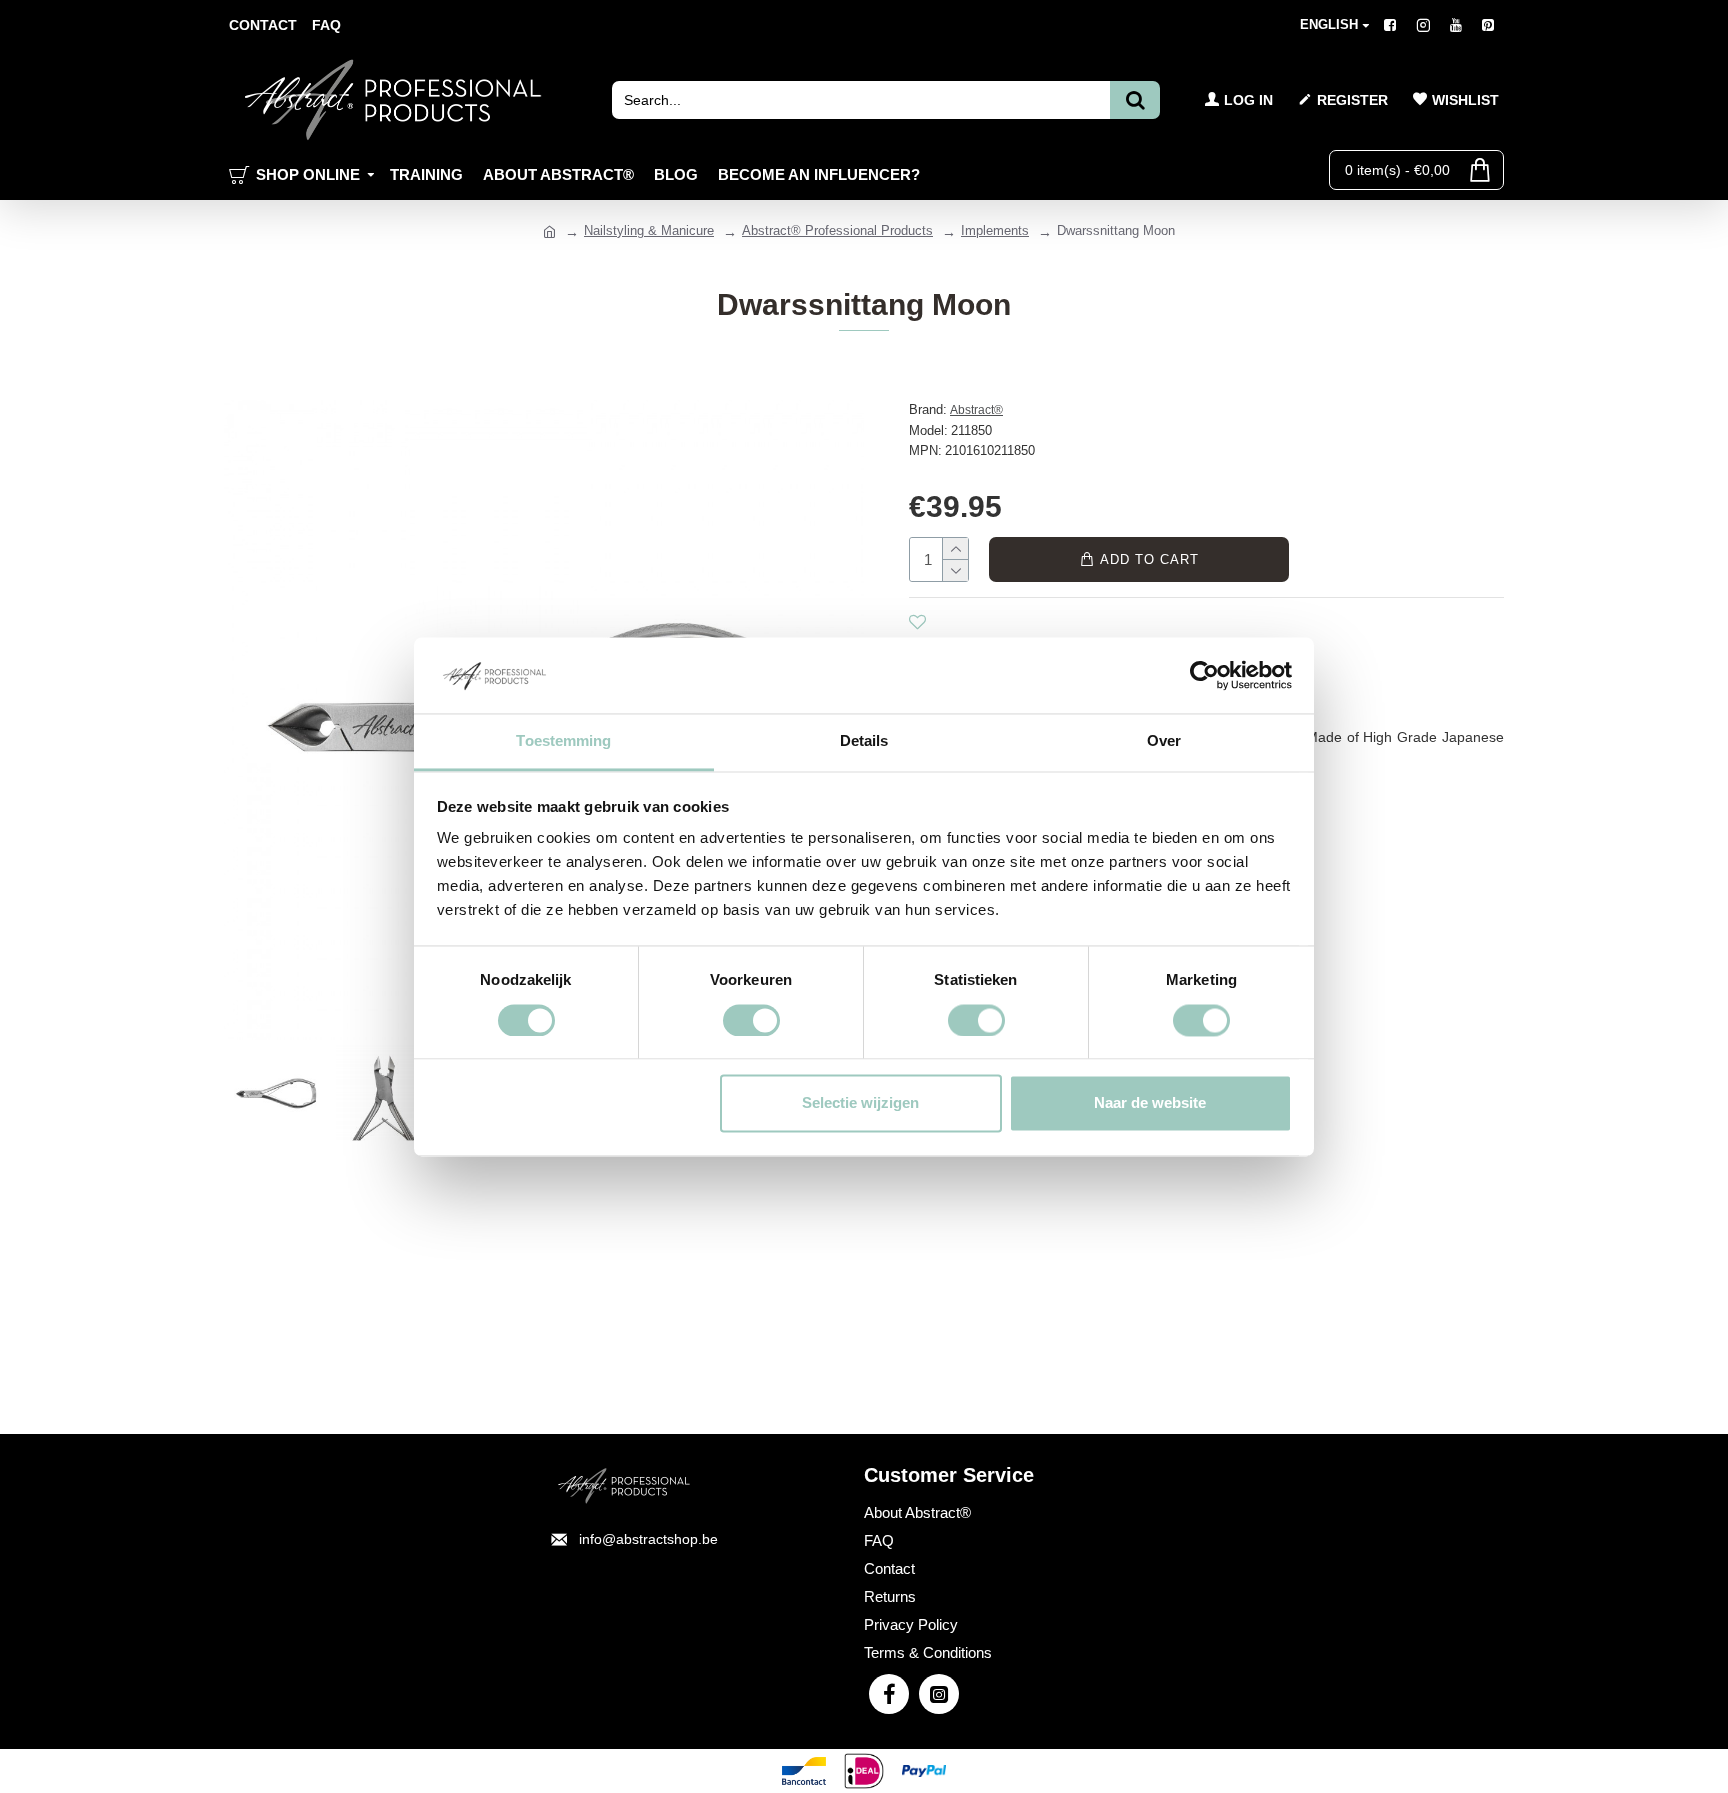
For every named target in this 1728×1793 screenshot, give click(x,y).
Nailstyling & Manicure (649, 230)
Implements (995, 230)
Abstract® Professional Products (837, 230)
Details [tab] (864, 741)
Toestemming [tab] (563, 741)
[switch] (751, 1020)
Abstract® (976, 410)
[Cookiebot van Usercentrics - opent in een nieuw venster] (1204, 675)
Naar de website (1150, 1103)
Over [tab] (1164, 741)
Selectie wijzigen (860, 1103)
